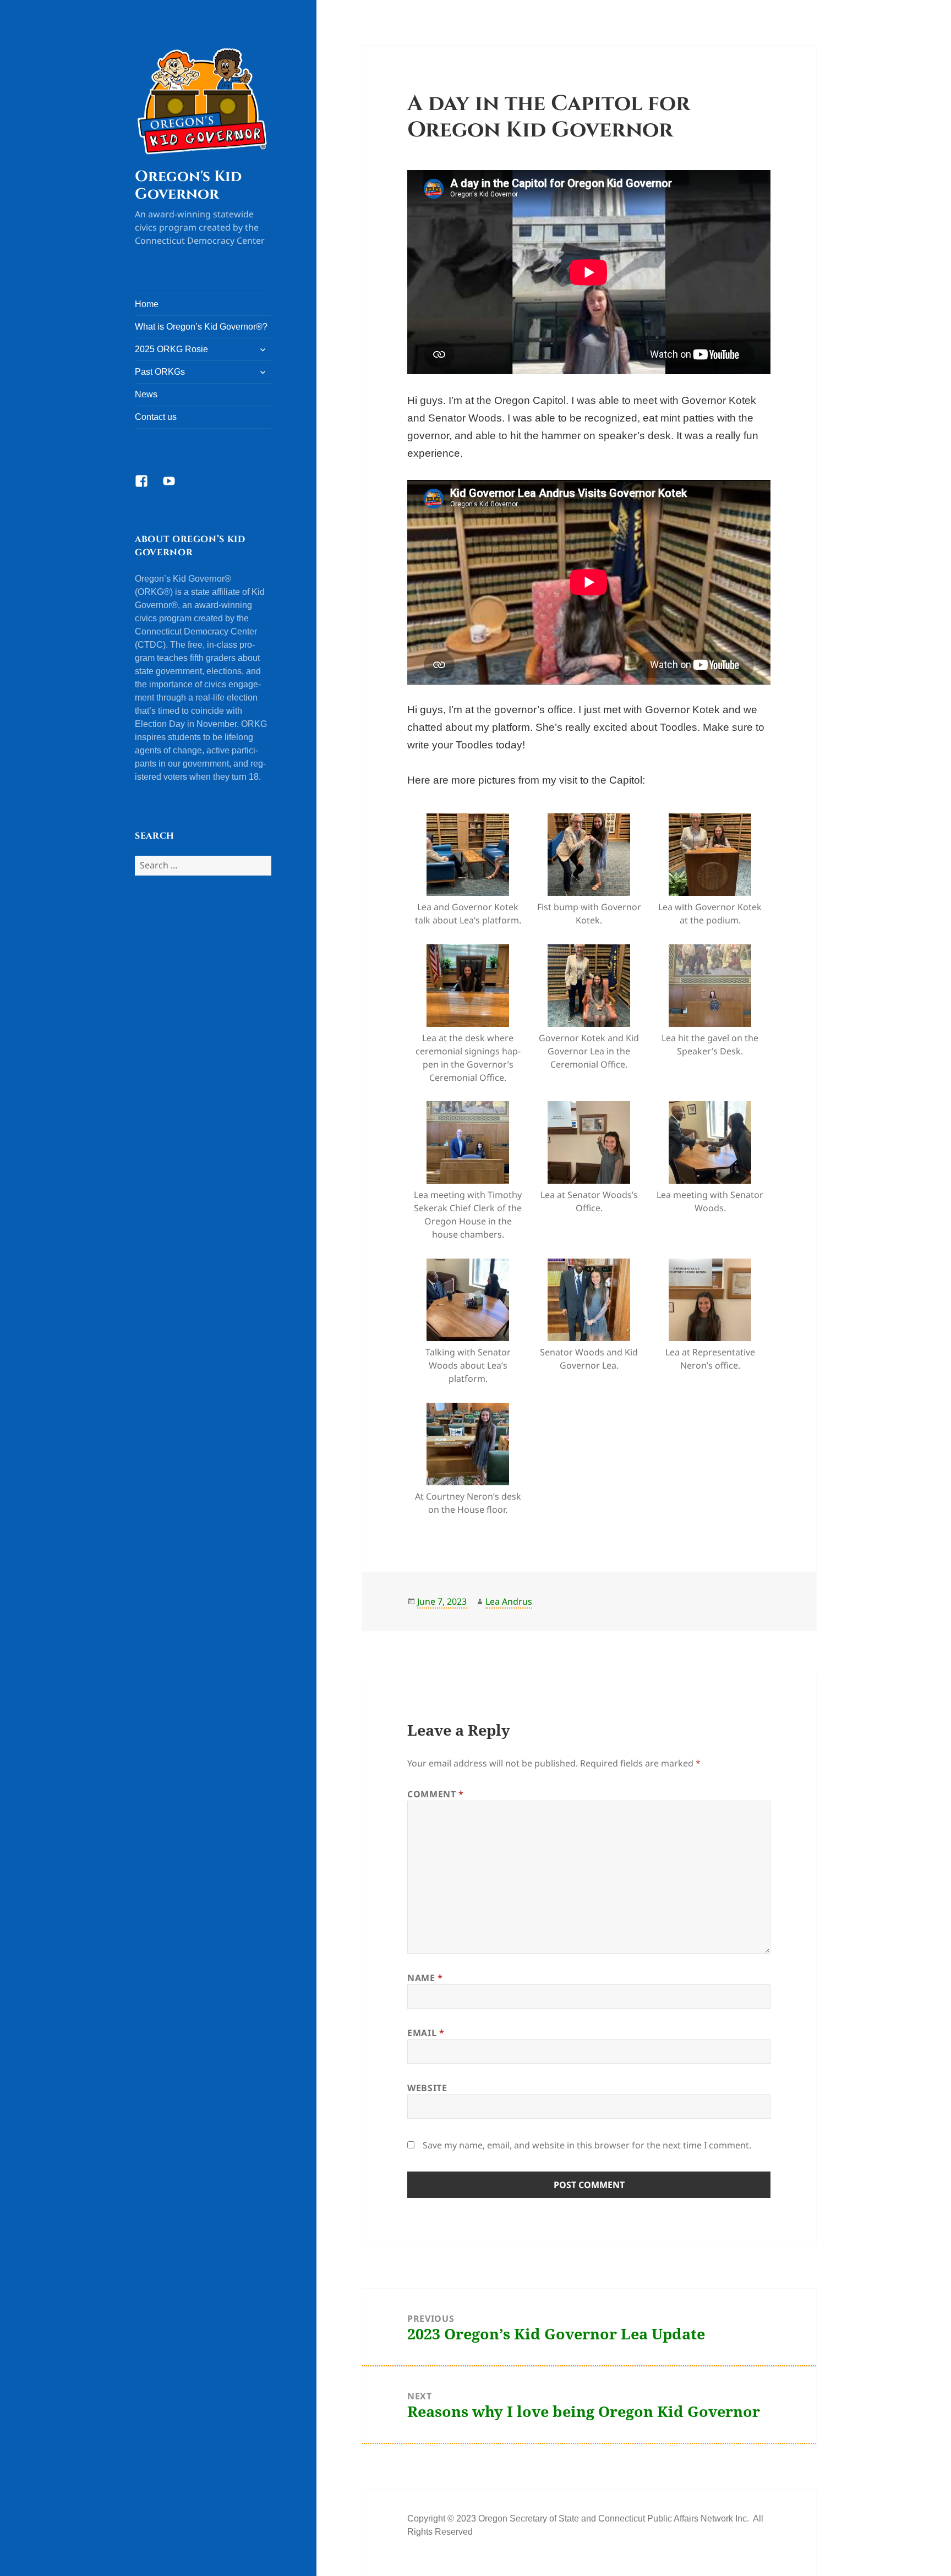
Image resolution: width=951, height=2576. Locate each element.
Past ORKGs (160, 372)
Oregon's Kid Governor (188, 185)
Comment (436, 1794)
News (146, 394)
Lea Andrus (509, 1601)
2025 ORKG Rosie (171, 349)
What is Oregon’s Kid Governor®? (201, 327)
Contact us (156, 417)
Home (147, 304)
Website (427, 2088)
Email (426, 2033)
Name (425, 1978)
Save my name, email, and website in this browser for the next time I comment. (587, 2145)
